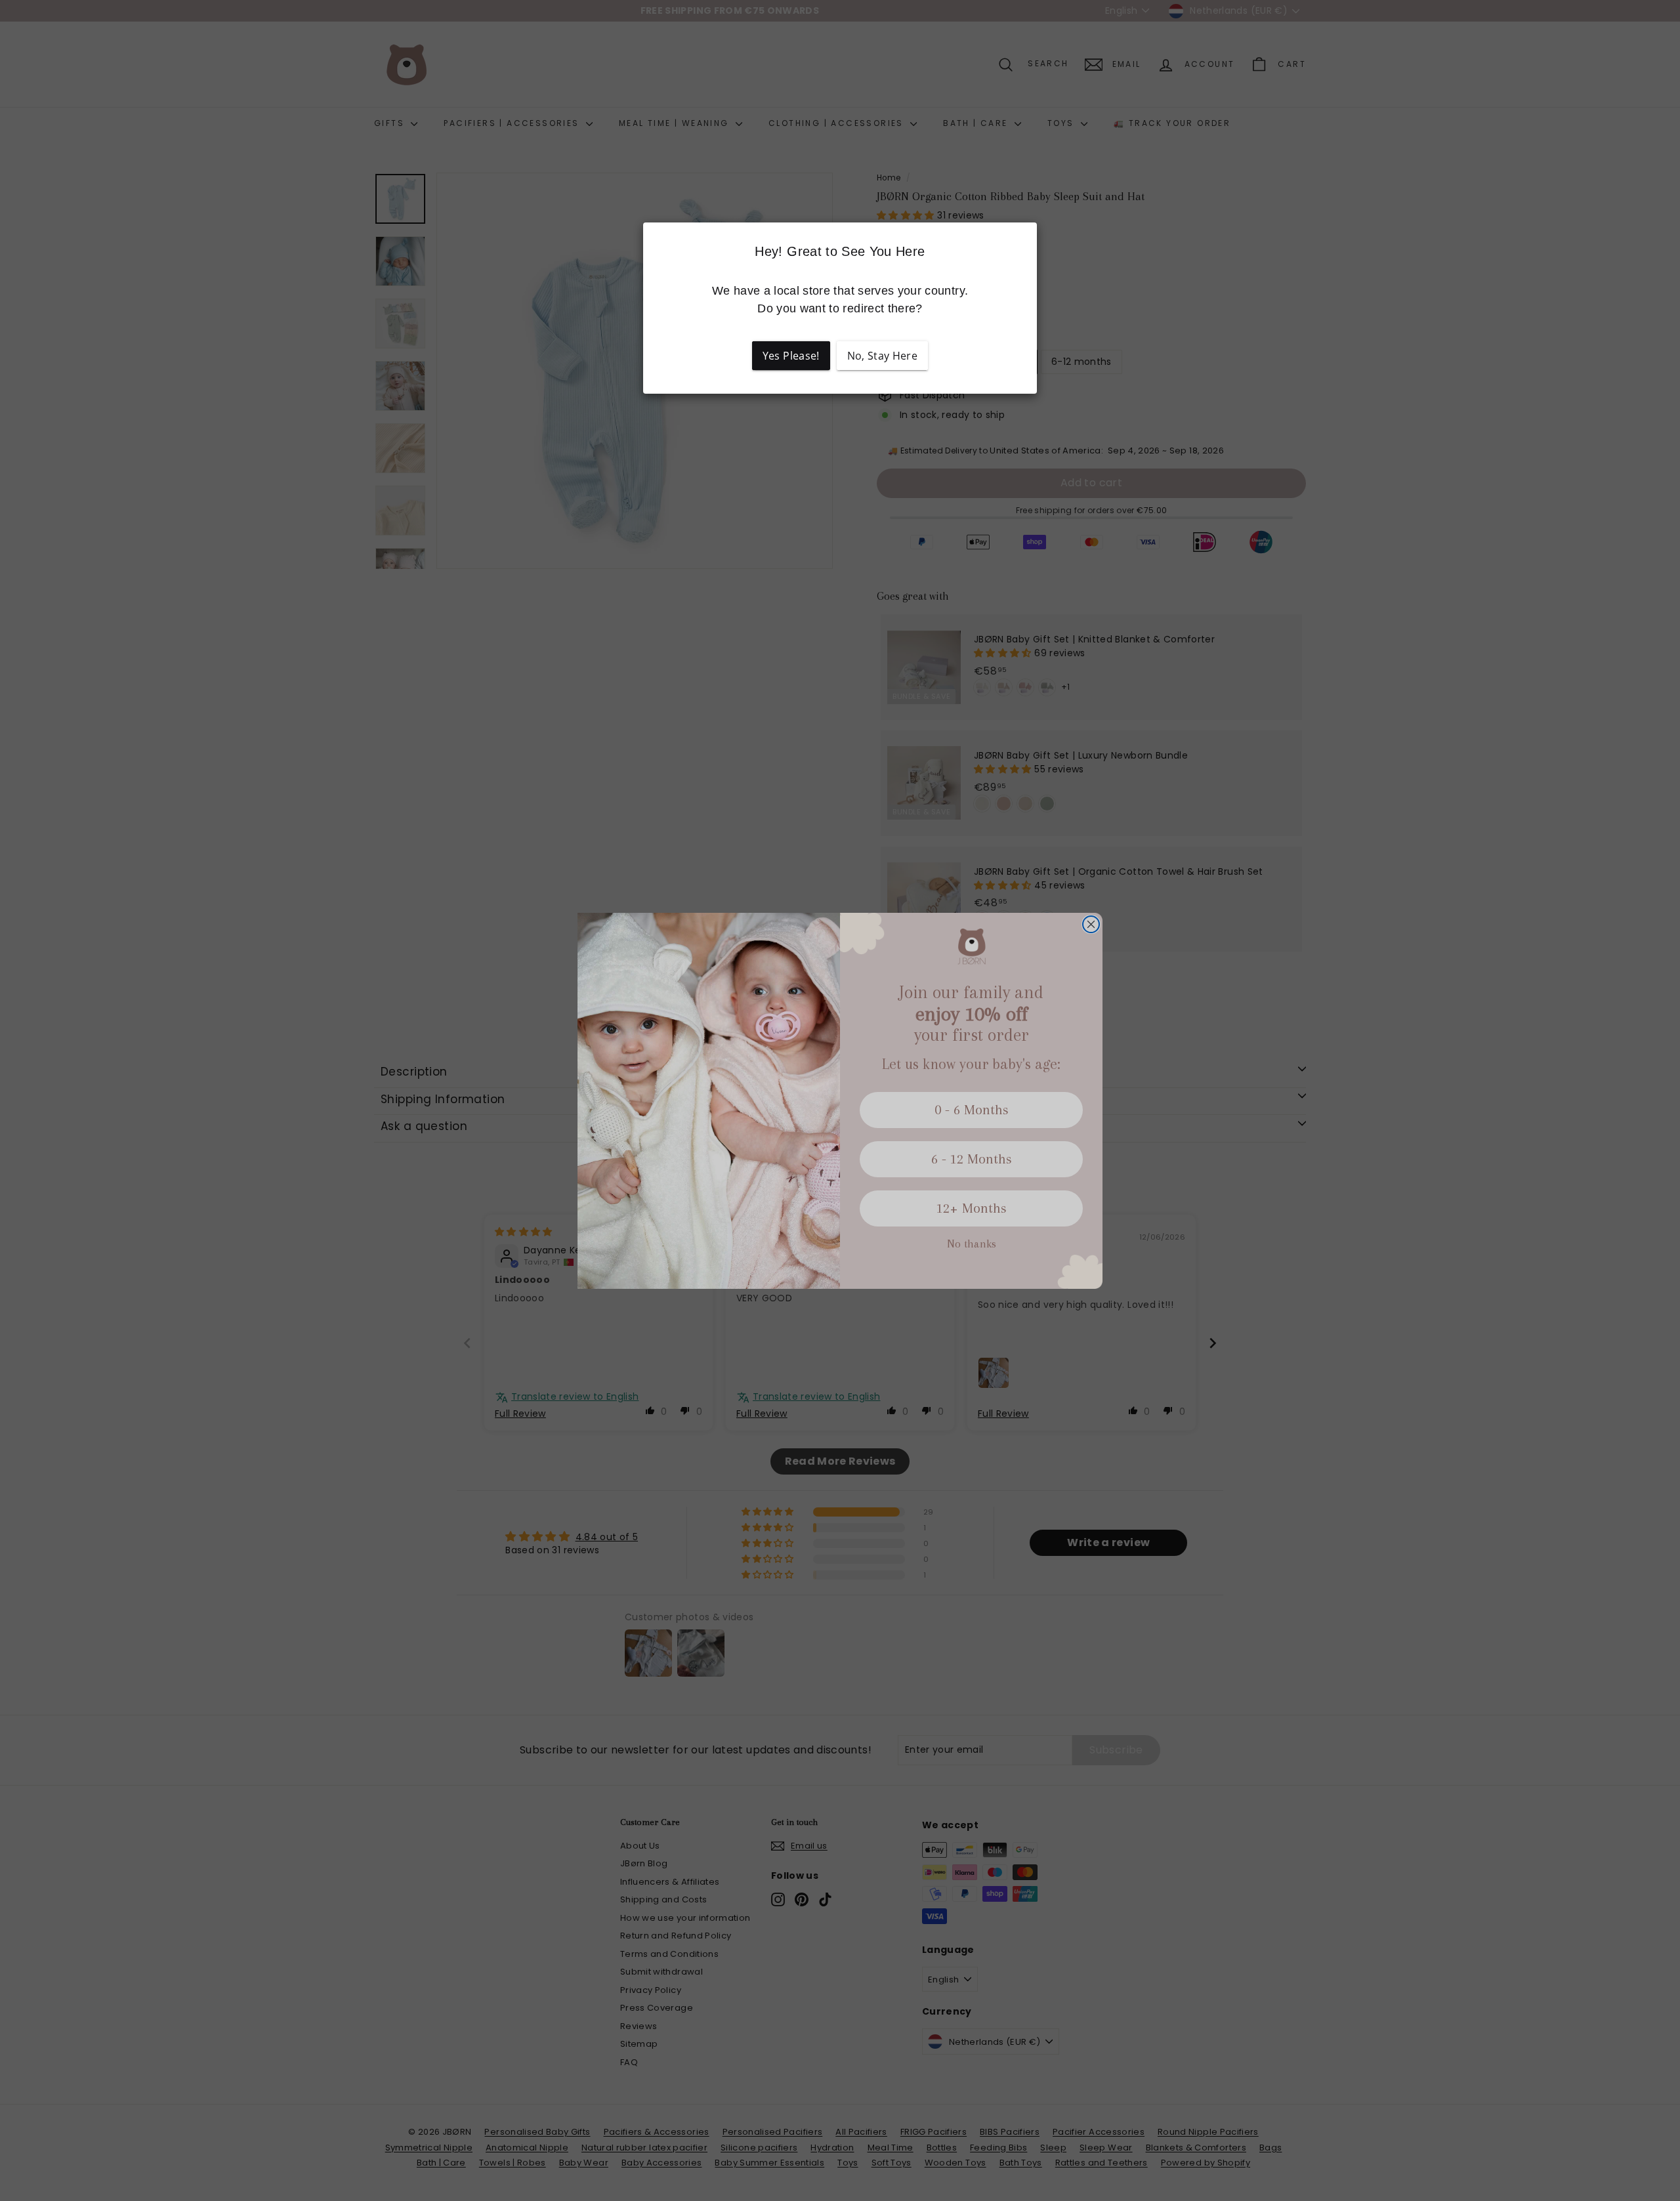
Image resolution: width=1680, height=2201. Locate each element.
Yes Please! (791, 356)
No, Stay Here (883, 356)
